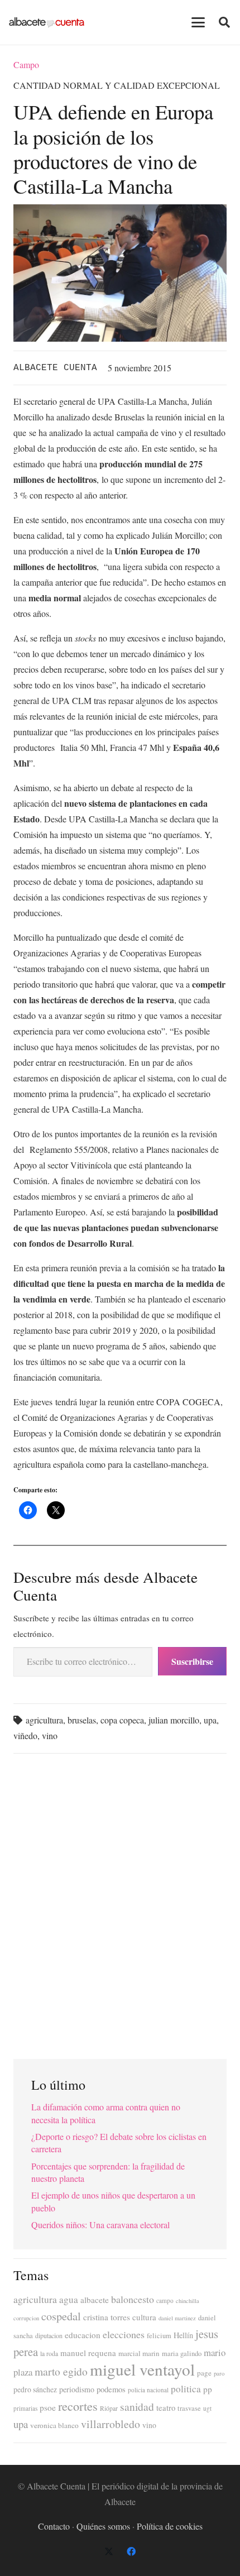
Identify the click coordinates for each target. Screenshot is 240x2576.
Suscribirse (192, 1661)
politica (186, 2389)
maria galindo (182, 2354)
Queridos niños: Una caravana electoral (100, 2225)
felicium (159, 2336)
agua (69, 2299)
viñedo (25, 1735)
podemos (111, 2389)
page (204, 2373)
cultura (144, 2317)
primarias (25, 2408)
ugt (207, 2408)
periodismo (77, 2389)
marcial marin (139, 2353)
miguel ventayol (142, 2369)
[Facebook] (131, 2551)
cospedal (61, 2316)
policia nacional (148, 2390)
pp (208, 2389)
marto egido (61, 2371)
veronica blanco (54, 2425)
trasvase (189, 2408)
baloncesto (133, 2299)
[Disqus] (120, 1902)
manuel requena (88, 2353)
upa (210, 1720)
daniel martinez (177, 2318)
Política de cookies (170, 2526)
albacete (95, 2300)
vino (50, 1735)
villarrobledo (111, 2424)
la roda (49, 2354)
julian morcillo (174, 1720)
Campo (26, 64)
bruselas (82, 1720)
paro (219, 2373)
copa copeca (122, 1720)
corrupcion (26, 2318)
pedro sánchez (35, 2390)
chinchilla (188, 2301)
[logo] (47, 22)
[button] (198, 22)
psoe (48, 2407)
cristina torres (107, 2317)
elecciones (124, 2334)
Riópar (109, 2408)
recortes (78, 2406)
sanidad (137, 2406)
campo (165, 2300)
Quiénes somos (103, 2526)
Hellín (183, 2335)
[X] (109, 2551)
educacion (83, 2335)
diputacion (49, 2335)
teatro (166, 2408)
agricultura (44, 1720)
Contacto (54, 2526)
